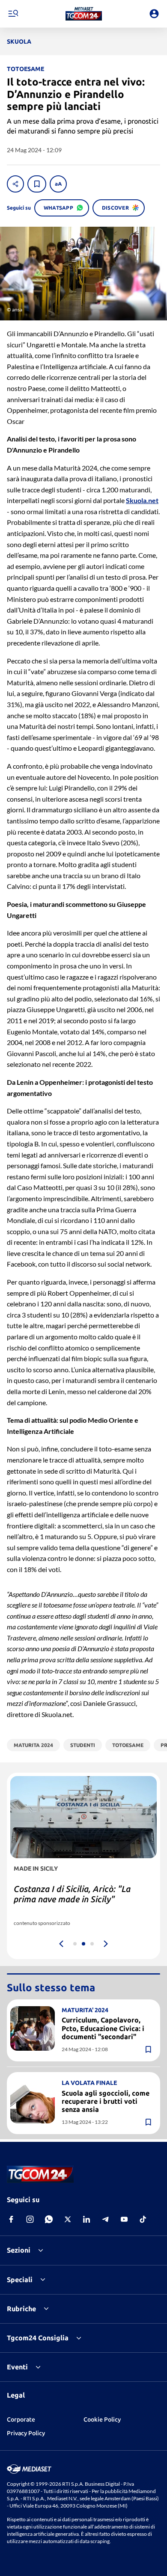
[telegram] (105, 2219)
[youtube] (124, 2219)
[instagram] (30, 2219)
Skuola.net (142, 500)
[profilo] (154, 14)
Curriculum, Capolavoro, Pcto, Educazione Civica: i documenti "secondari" (103, 2028)
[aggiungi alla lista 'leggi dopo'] (37, 184)
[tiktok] (143, 2219)
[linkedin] (86, 2219)
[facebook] (11, 2219)
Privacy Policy (26, 2433)
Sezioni (19, 2250)
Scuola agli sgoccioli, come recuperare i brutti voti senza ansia (106, 2101)
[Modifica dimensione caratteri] (58, 184)
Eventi (17, 2367)
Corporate (21, 2419)
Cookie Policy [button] (102, 2419)
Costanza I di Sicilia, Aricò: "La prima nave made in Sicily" (72, 1894)
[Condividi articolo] (15, 184)
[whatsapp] (49, 2219)
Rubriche (21, 2309)
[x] (68, 2219)
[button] (84, 14)
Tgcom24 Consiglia (38, 2338)
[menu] (13, 14)
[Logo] (84, 14)
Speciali (20, 2280)
